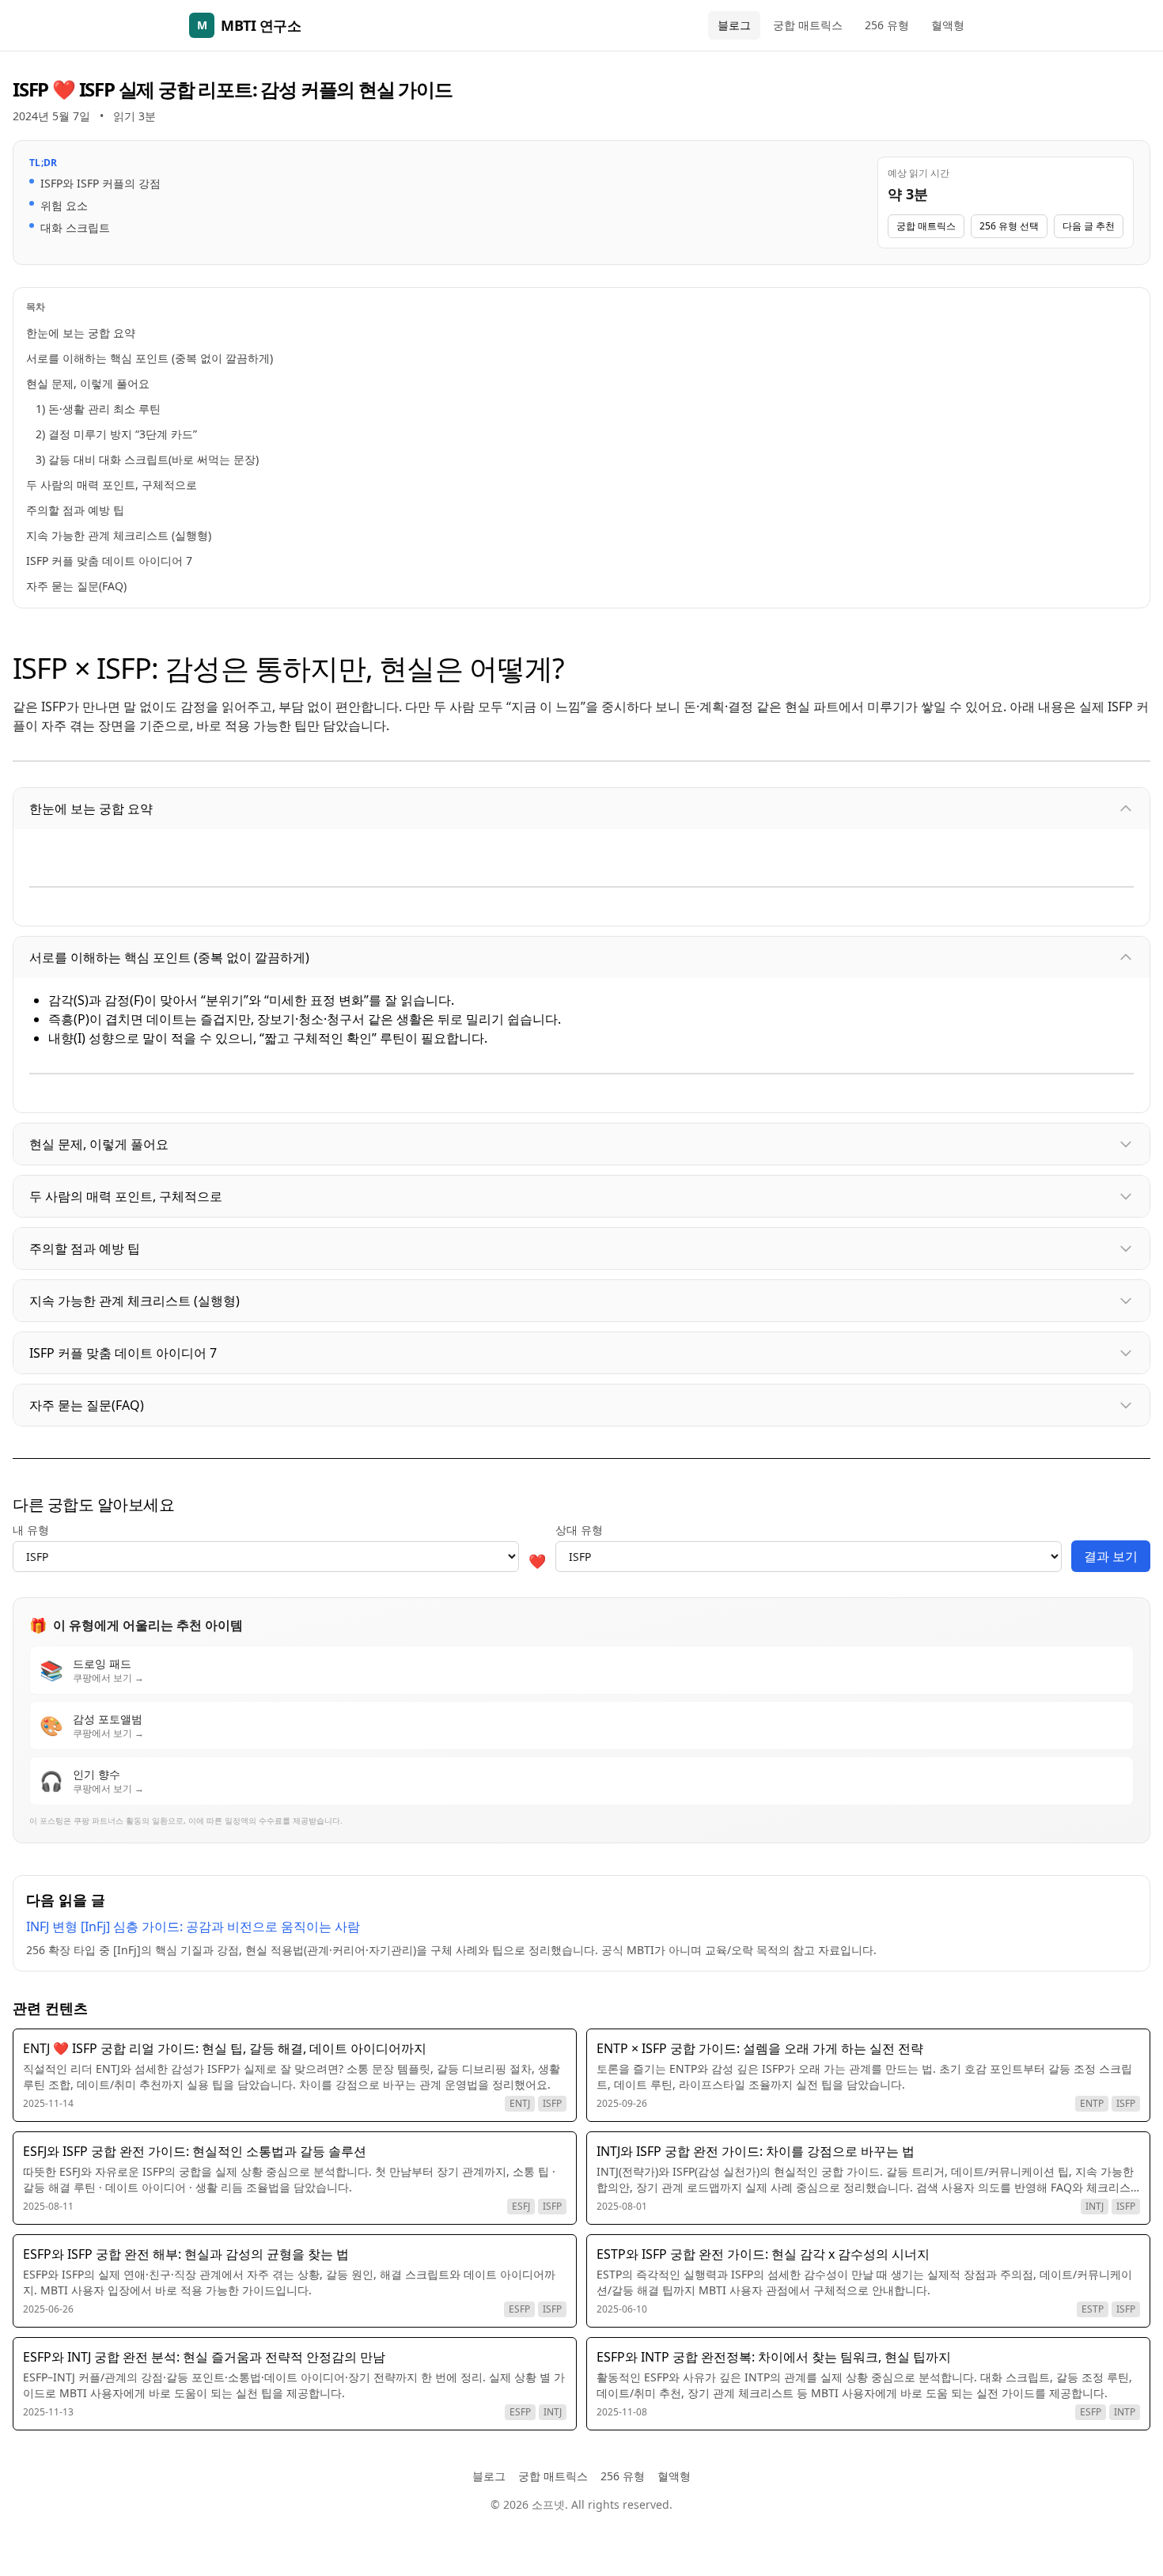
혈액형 (948, 25)
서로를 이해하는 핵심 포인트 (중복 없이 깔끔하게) (150, 358)
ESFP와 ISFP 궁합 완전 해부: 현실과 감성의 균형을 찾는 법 (186, 2254)
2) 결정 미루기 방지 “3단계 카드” (116, 434)
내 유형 (31, 1530)
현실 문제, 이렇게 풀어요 (88, 383)
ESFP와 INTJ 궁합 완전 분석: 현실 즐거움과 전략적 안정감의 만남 (204, 2357)
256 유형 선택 (1009, 226)
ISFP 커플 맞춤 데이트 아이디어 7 (109, 561)
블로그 (734, 25)
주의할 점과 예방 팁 (75, 510)
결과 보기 (1111, 1556)
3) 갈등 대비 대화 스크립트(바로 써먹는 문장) (147, 459)
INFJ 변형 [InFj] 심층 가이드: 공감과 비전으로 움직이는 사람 (193, 1926)
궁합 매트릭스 (808, 25)
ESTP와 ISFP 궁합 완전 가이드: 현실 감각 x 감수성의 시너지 (763, 2254)
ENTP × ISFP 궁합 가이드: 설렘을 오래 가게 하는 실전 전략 (760, 2048)
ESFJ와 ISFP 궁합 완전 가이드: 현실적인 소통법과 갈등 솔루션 (195, 2151)
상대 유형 (579, 1530)
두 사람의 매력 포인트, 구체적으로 (112, 485)
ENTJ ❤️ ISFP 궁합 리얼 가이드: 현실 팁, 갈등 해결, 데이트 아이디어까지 (225, 2048)
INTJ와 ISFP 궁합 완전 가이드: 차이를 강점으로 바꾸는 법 (756, 2151)
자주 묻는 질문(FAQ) (76, 586)
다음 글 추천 (1089, 226)
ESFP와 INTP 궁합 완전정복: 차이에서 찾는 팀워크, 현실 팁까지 (774, 2357)
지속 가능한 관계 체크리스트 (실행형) (119, 535)
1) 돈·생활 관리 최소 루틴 (98, 409)
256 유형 (887, 25)
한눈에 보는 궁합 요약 (81, 333)
